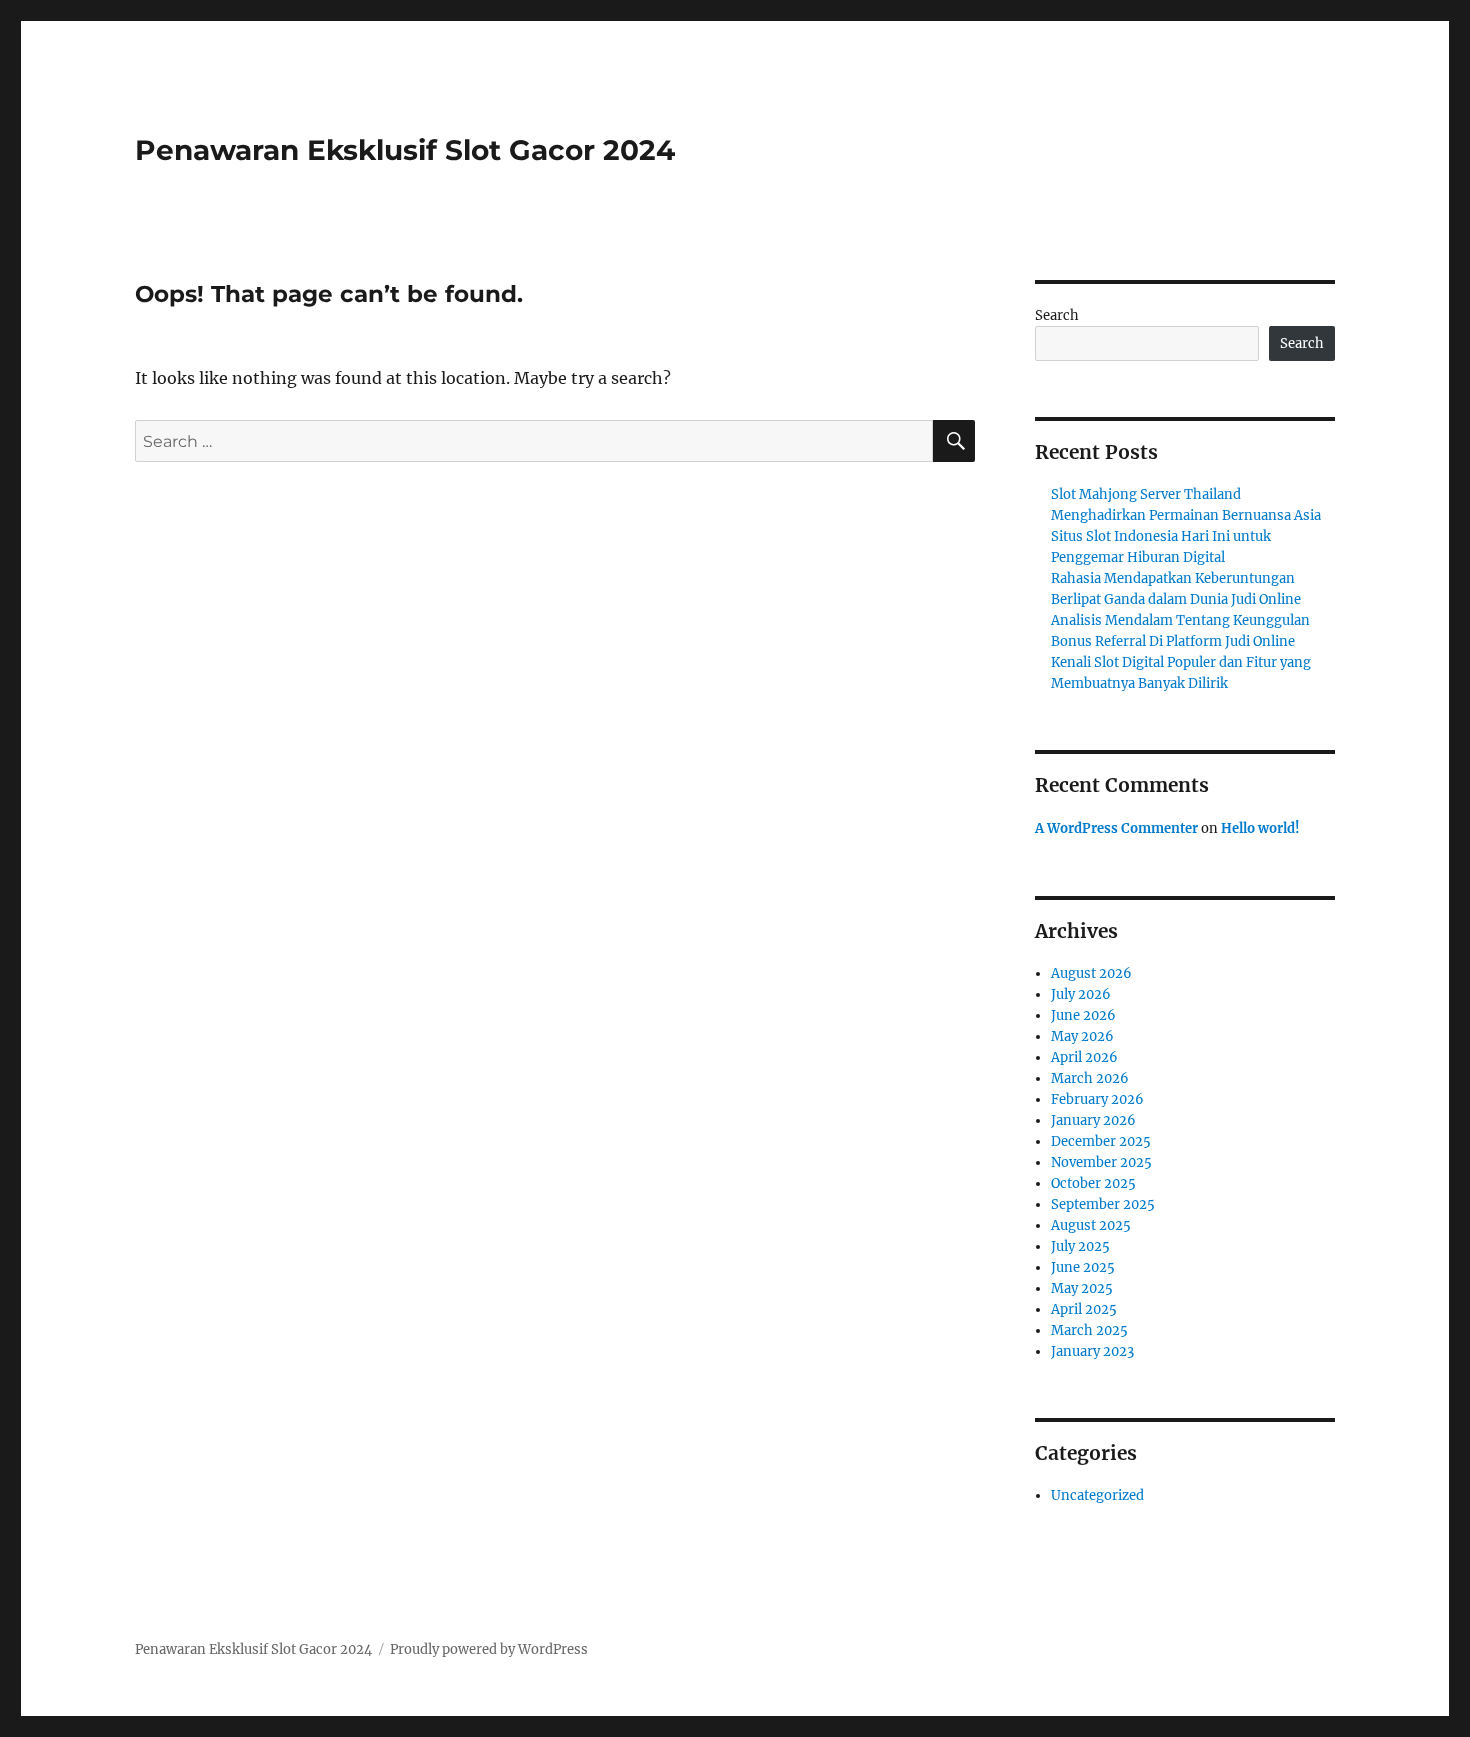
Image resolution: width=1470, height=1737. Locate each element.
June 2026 (1083, 1015)
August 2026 (1091, 973)
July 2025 (1080, 1246)
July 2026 (1081, 994)
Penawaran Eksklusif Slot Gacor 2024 (405, 150)
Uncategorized (1097, 1495)
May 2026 (1082, 1036)
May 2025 (1082, 1288)
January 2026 (1093, 1120)
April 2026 (1084, 1057)
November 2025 (1101, 1162)
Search (1057, 315)
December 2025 (1101, 1141)
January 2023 (1092, 1351)
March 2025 (1089, 1330)
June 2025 (1083, 1267)
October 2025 (1093, 1183)
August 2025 (1091, 1225)
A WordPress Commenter (1116, 828)
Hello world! (1260, 828)
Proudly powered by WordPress (489, 1649)
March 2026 (1090, 1078)
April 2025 (1084, 1309)
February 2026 (1097, 1099)
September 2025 (1103, 1204)
